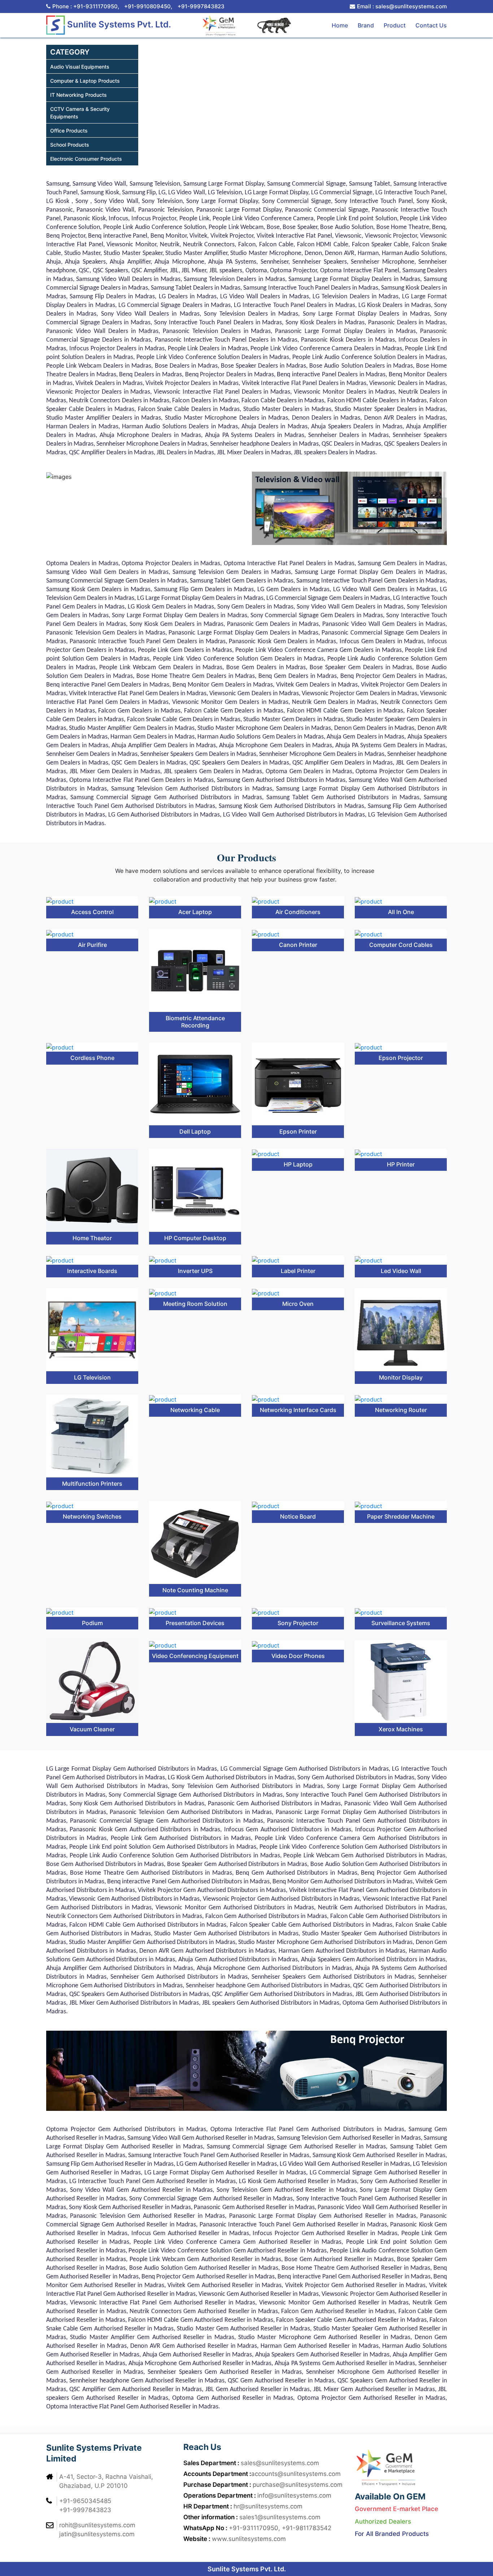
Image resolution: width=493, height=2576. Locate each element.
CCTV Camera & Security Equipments (80, 113)
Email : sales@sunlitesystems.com (402, 6)
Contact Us (431, 25)
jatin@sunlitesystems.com (97, 2534)
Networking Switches (92, 1516)
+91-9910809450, (148, 6)
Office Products (69, 131)
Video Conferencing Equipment (195, 1656)
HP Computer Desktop (195, 1238)
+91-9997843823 (201, 6)
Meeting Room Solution (195, 1304)
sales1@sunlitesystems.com (280, 2517)
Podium (92, 1623)
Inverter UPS (195, 1271)
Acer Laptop (195, 912)
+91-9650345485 (85, 2501)
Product (395, 25)
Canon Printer (298, 945)
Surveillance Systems (401, 1623)
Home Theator (92, 1238)
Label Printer (298, 1271)
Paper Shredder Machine (401, 1516)
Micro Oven (298, 1304)
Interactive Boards (92, 1271)
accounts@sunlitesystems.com (296, 2474)
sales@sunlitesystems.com (280, 2463)
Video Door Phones (298, 1656)
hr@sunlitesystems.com (268, 2506)
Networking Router (401, 1410)
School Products (70, 145)
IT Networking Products (78, 95)
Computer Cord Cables (401, 945)
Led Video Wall (401, 1271)
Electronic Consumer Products (86, 159)
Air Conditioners (298, 912)
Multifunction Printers (92, 1484)
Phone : (86, 6)
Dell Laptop (195, 1131)
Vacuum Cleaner (92, 1729)
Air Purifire (92, 945)
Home (340, 25)
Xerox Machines (401, 1729)
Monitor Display (401, 1377)
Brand (366, 25)
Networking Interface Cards (298, 1410)
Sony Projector (298, 1623)
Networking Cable (195, 1410)
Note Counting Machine (195, 1590)
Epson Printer (298, 1131)
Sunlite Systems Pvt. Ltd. (118, 24)
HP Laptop (298, 1164)
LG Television (92, 1377)
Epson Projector (401, 1058)
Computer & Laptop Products (85, 81)
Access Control (92, 912)
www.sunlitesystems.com (249, 2539)
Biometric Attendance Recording (195, 1021)
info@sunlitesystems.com (294, 2495)
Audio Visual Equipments (80, 67)
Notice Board (298, 1516)
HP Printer (401, 1164)
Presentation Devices (195, 1623)
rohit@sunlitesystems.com (97, 2525)
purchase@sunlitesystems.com (298, 2485)
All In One (401, 912)
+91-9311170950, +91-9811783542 (280, 2528)
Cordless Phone (92, 1058)
